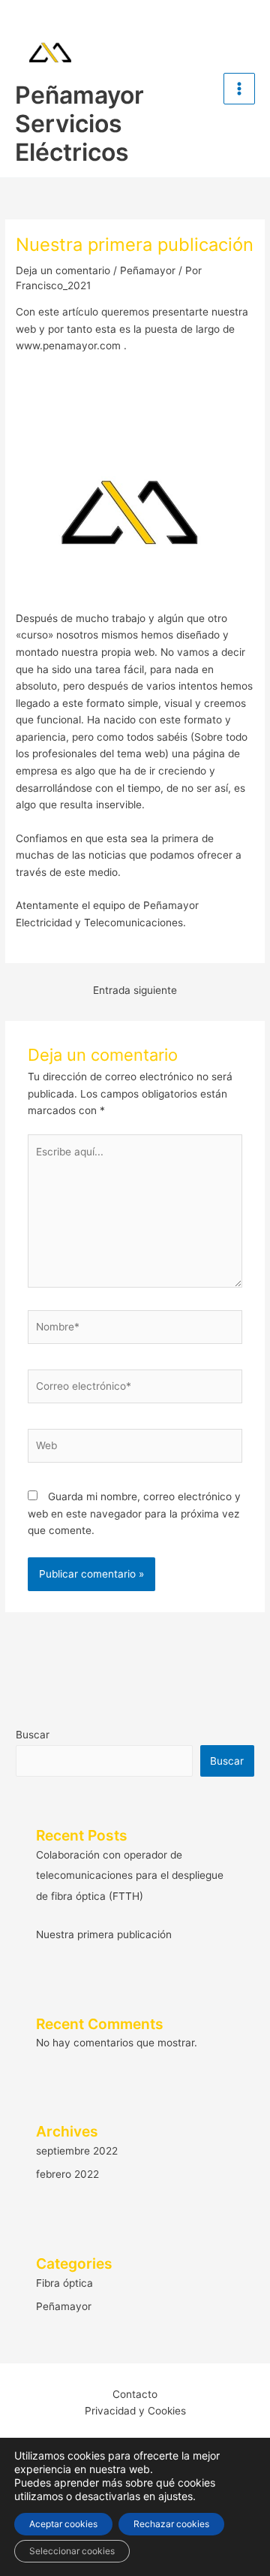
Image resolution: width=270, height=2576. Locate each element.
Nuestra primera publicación (104, 1934)
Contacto (135, 2394)
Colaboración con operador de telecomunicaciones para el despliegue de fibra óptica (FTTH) (130, 1875)
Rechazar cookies (171, 2524)
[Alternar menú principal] (240, 89)
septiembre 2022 (77, 2151)
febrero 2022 (67, 2174)
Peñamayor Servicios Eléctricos (79, 124)
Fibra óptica (64, 2283)
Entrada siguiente (135, 990)
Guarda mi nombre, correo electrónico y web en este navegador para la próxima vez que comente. (134, 1513)
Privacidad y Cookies (135, 2411)
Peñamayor (148, 270)
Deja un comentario (63, 270)
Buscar (33, 1735)
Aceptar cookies (63, 2524)
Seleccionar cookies (72, 2551)
